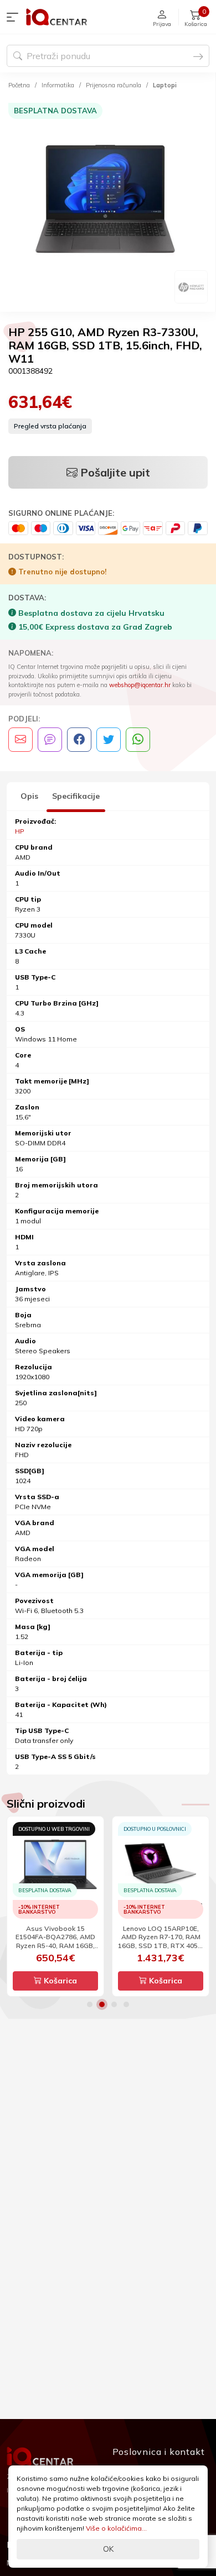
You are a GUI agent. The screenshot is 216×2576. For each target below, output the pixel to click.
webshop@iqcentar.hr (140, 685)
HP (20, 831)
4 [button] (126, 2004)
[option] (108, 203)
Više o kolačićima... (116, 2528)
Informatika (58, 85)
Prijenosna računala (114, 85)
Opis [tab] (29, 796)
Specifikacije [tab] (76, 796)
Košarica (59, 1981)
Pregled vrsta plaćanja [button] (50, 426)
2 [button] (102, 2004)
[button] (15, 17)
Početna (19, 85)
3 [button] (114, 2004)
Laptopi (165, 85)
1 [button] (90, 2004)
